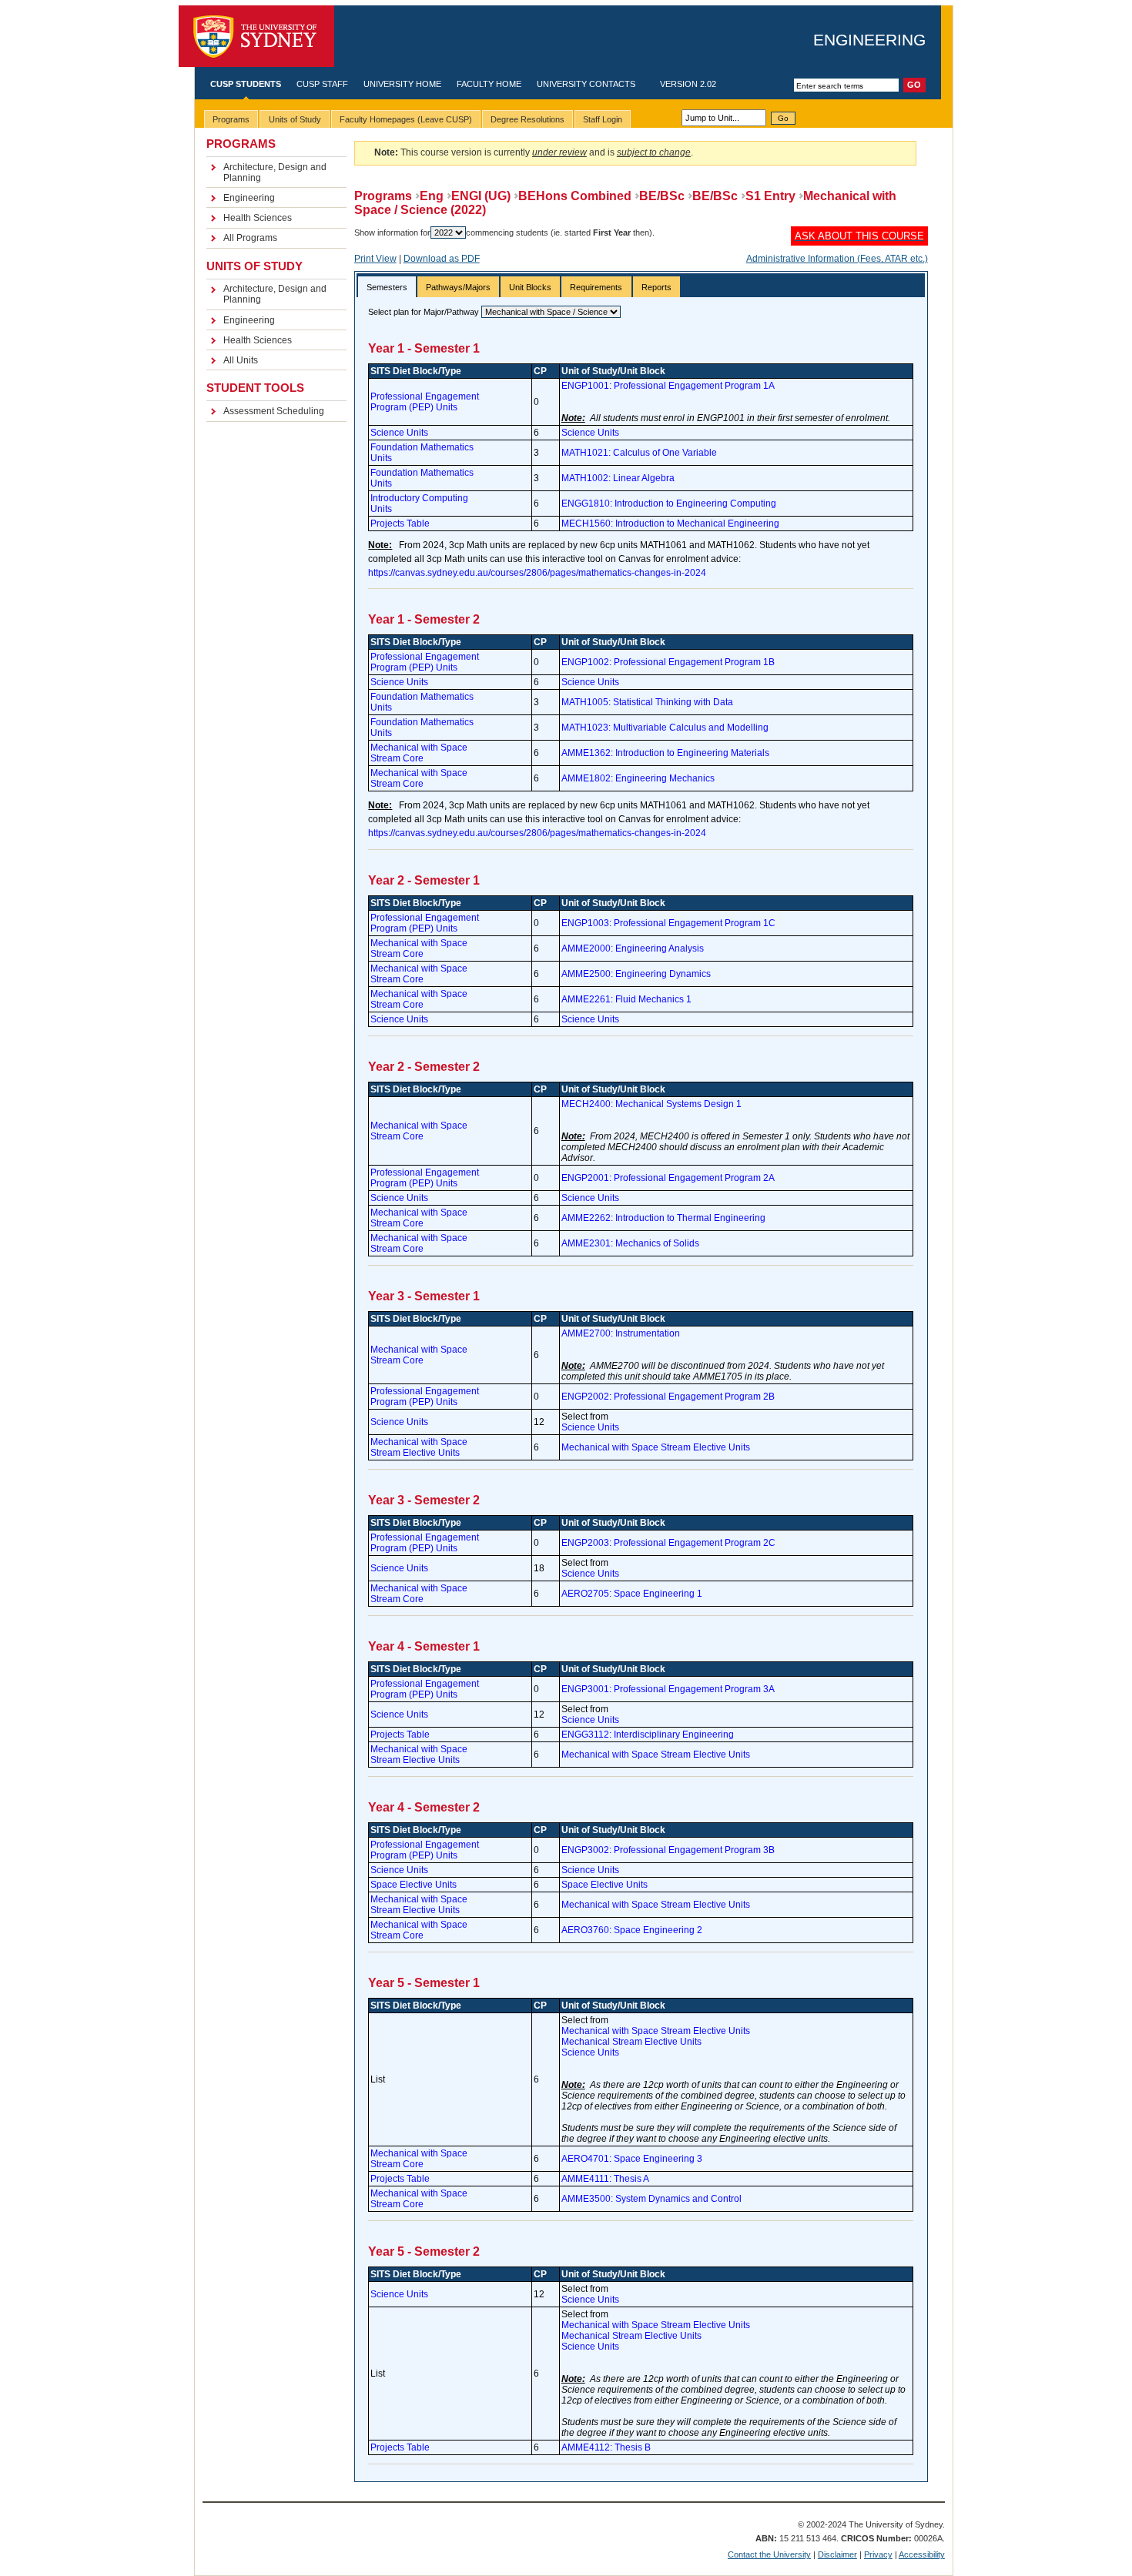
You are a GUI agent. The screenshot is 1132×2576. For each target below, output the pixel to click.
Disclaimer (837, 2554)
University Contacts (586, 84)
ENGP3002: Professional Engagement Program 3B (668, 1850)
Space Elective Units (414, 1885)
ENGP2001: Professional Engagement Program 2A (668, 1178)
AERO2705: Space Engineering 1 (632, 1594)
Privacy (878, 2554)
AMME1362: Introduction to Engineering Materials (665, 753)
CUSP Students (246, 84)
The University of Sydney (256, 37)
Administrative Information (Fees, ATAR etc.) (837, 259)
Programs (383, 196)
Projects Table (400, 524)
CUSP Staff (322, 84)
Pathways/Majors (458, 287)
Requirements (596, 287)
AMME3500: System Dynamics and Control (651, 2199)
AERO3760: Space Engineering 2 (632, 1930)
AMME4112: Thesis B (606, 2447)
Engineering (869, 40)
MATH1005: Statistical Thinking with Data (647, 702)
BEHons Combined (575, 196)
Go (783, 118)
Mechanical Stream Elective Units (631, 2042)
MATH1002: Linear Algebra (618, 478)
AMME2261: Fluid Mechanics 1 (626, 999)
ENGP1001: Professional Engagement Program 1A (668, 386)
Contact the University (769, 2554)
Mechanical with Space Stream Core (419, 753)
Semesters (387, 287)
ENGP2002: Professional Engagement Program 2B (668, 1397)
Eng (432, 196)
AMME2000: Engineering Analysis (633, 948)
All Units (241, 360)
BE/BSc (662, 196)
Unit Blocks (530, 287)
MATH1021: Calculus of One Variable (639, 453)
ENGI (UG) (481, 196)
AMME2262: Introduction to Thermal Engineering (663, 1218)
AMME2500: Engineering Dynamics (636, 974)
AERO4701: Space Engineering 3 (632, 2159)
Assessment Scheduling (274, 411)
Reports (656, 287)
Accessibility (922, 2554)
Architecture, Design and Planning (275, 172)
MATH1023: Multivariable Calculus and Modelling (665, 728)
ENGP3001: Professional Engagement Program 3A (668, 1689)
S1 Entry (770, 196)
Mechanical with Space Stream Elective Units (419, 1447)
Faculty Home (489, 84)
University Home (402, 84)
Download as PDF (442, 259)
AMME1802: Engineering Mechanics (638, 778)
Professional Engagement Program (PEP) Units (425, 402)
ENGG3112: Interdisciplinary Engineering (648, 1735)
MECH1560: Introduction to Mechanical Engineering (670, 524)
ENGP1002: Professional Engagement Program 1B (668, 662)
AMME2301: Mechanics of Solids (630, 1243)
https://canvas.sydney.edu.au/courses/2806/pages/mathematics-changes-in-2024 (537, 573)
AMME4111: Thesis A (605, 2179)
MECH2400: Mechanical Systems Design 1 (651, 1104)
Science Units (399, 433)
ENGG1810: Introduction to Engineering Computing (669, 503)
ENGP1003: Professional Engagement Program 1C (668, 923)
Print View (375, 259)
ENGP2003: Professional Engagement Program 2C (668, 1543)
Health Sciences (258, 218)
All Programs (250, 238)
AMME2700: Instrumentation (621, 1333)
